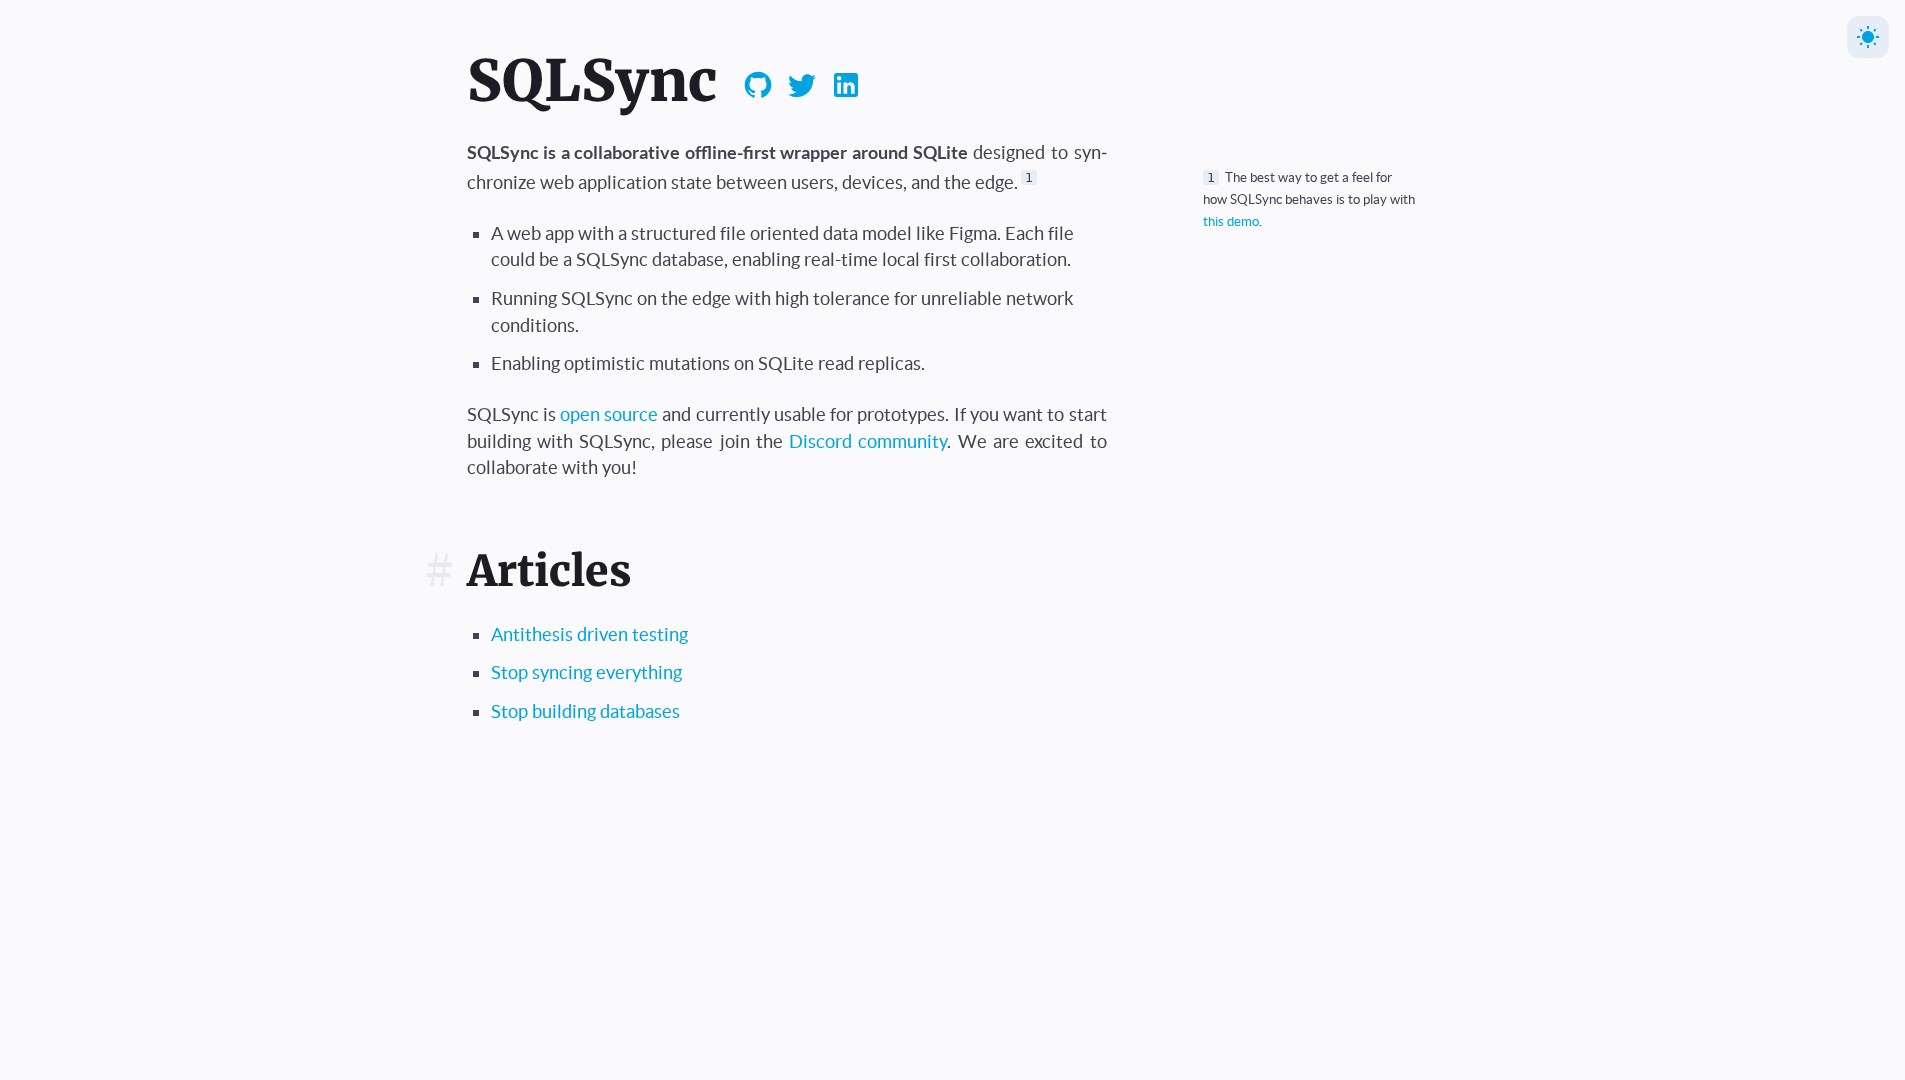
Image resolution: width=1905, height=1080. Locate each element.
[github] (758, 88)
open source (609, 414)
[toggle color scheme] (1868, 37)
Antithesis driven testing (589, 634)
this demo (1231, 221)
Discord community (868, 441)
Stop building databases (585, 711)
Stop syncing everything (586, 672)
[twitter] (802, 88)
